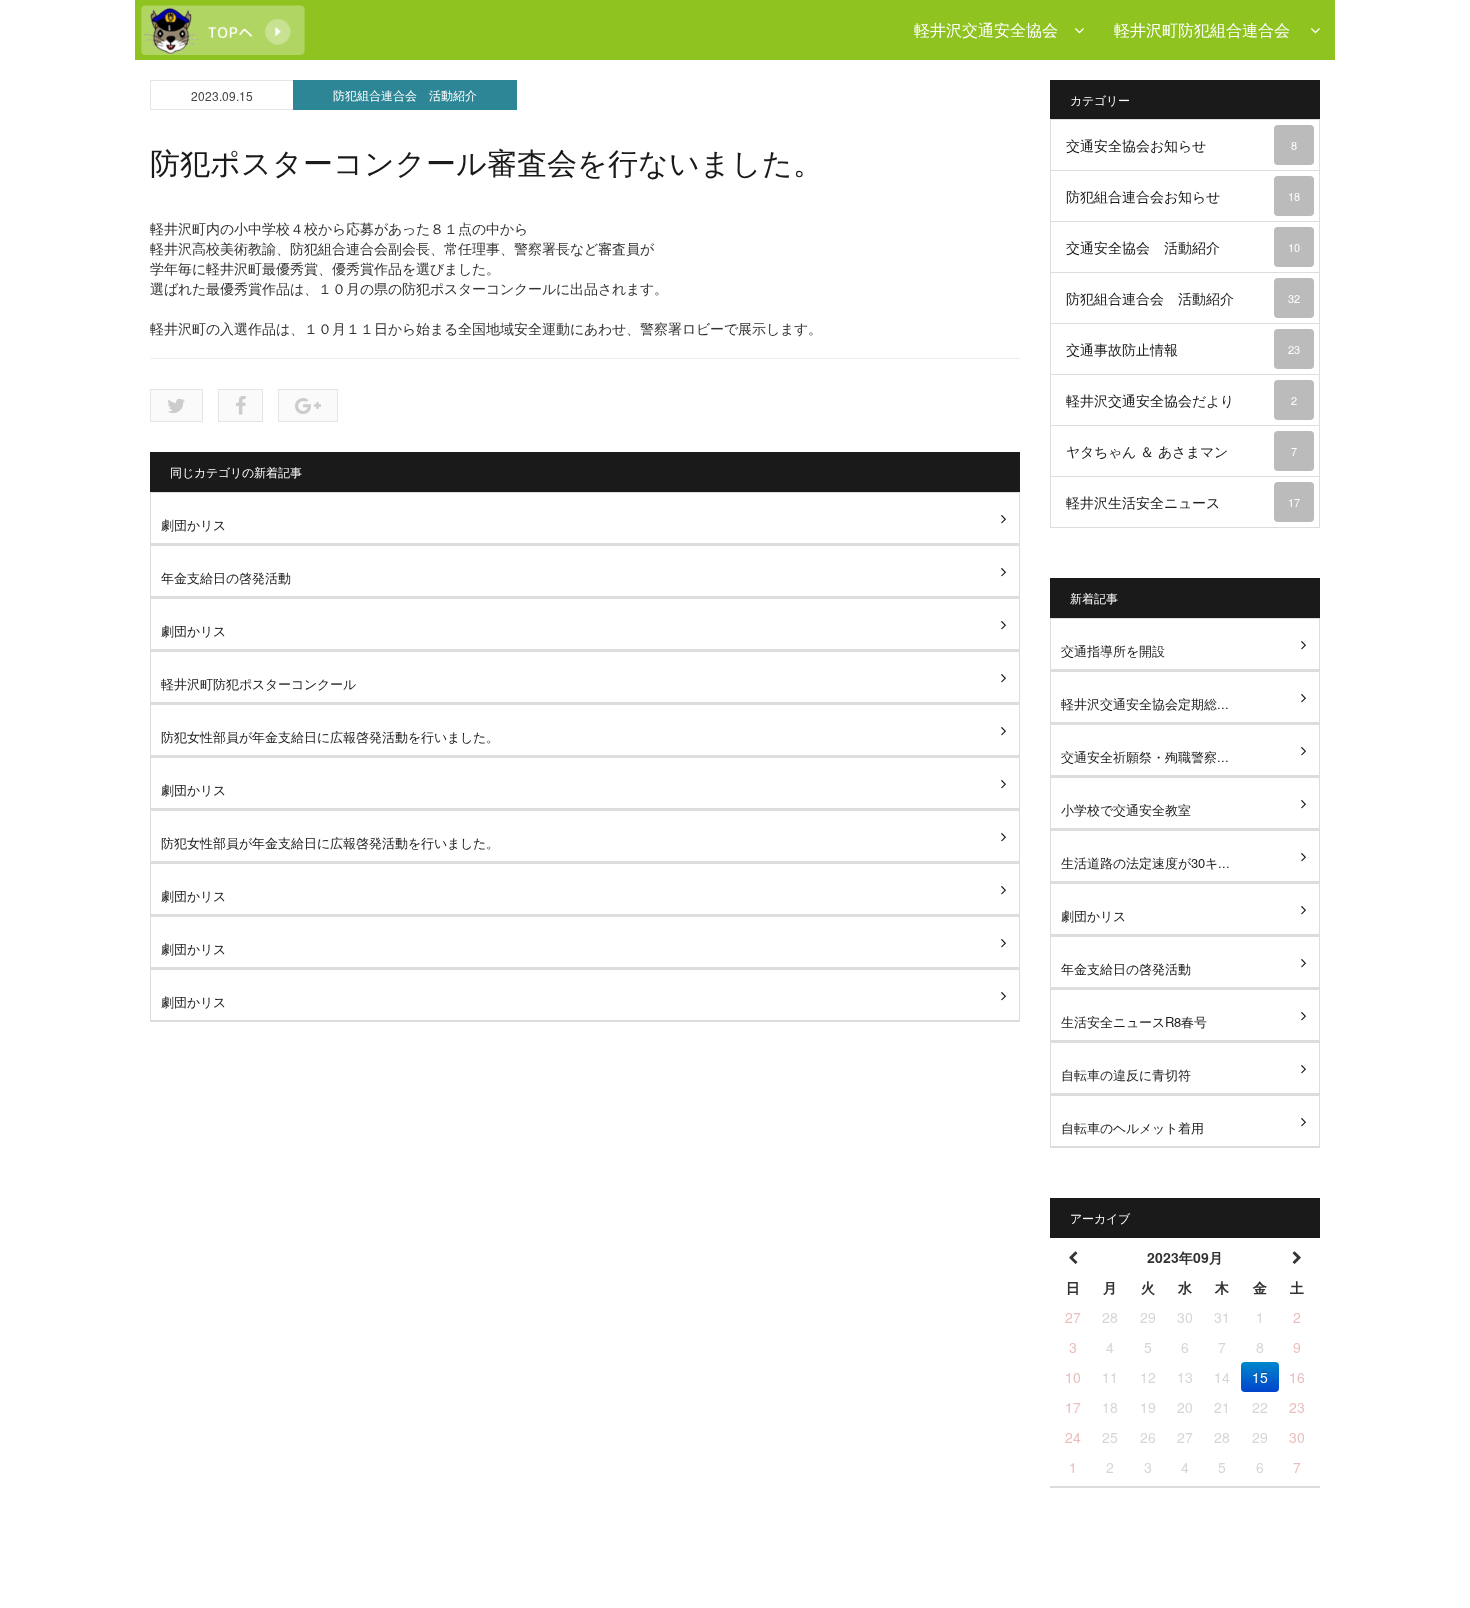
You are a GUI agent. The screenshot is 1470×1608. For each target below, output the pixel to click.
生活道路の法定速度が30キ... (1145, 862)
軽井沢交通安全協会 (994, 29)
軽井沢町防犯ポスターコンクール (258, 683)
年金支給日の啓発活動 (226, 577)
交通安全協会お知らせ (1181, 145)
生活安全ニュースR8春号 (1134, 1021)
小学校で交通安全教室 (1126, 809)
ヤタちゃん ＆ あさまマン (1181, 451)
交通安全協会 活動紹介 (1183, 247)
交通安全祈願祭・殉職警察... (1145, 756)
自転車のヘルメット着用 (1132, 1127)
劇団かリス (193, 524)
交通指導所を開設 (1113, 650)
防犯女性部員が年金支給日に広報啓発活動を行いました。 (330, 736)
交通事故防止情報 (1183, 349)
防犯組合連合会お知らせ (1183, 196)
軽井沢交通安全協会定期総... (1145, 703)
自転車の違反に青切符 (1126, 1074)
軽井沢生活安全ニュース (1183, 502)
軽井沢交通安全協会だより (1181, 400)
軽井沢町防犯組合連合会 (1212, 29)
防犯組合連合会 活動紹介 (405, 94)
